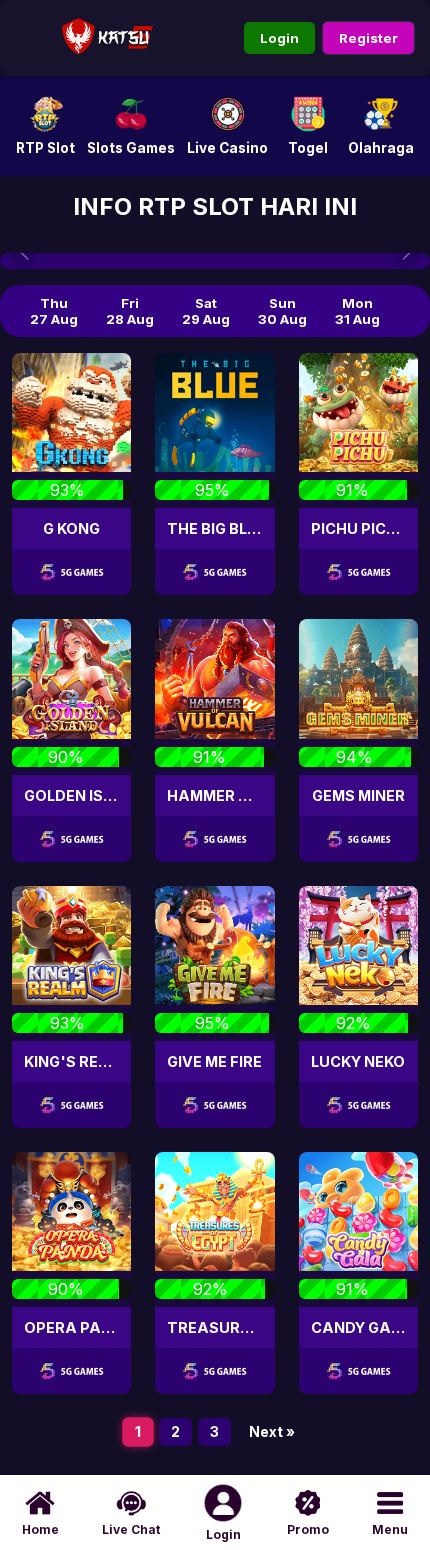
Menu (390, 1529)
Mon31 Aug (357, 311)
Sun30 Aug (282, 311)
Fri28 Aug (130, 311)
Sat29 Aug (206, 311)
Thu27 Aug (54, 311)
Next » (272, 1432)
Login (279, 38)
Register (368, 38)
